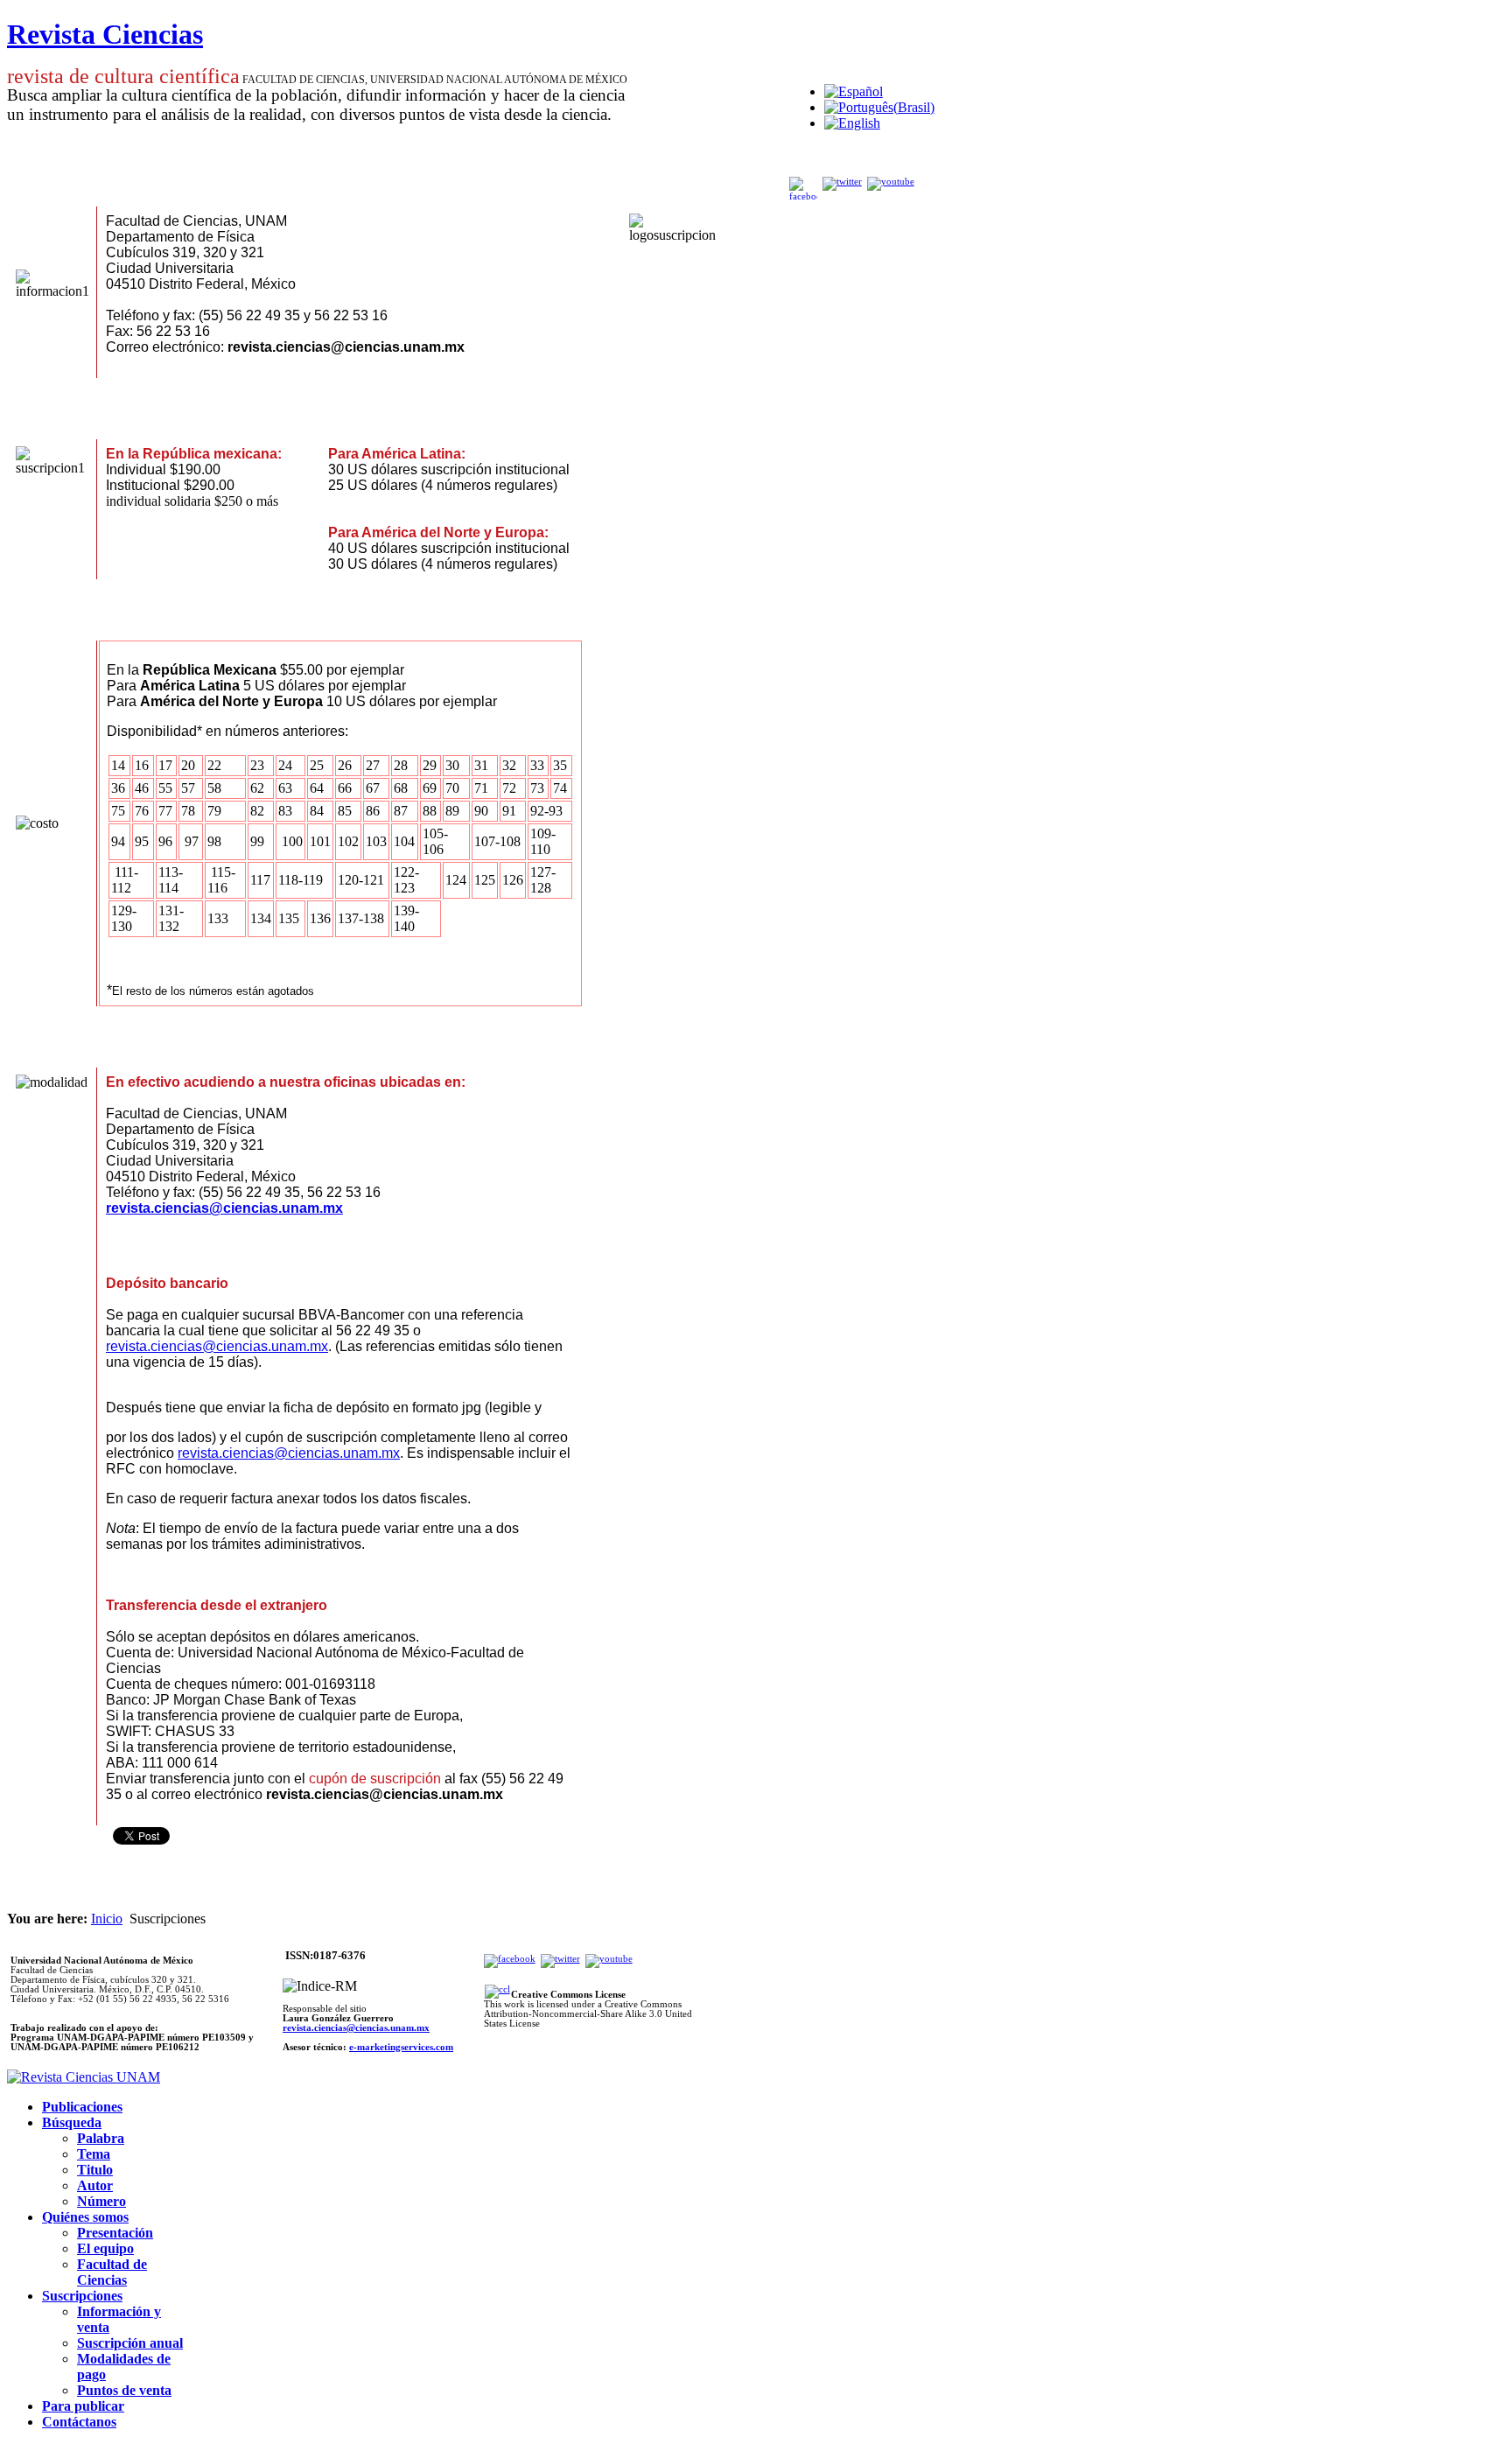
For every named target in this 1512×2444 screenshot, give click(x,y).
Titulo (95, 2170)
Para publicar (83, 2406)
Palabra (101, 2138)
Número (101, 2201)
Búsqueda (72, 2122)
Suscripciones (82, 2296)
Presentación (115, 2233)
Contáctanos (79, 2422)
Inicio (107, 1919)
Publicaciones (82, 2107)
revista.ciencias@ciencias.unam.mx (224, 1208)
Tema (94, 2154)
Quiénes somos (85, 2217)
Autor (95, 2185)
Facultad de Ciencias (112, 2272)
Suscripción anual (130, 2343)
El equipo (105, 2248)
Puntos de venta (124, 2390)
